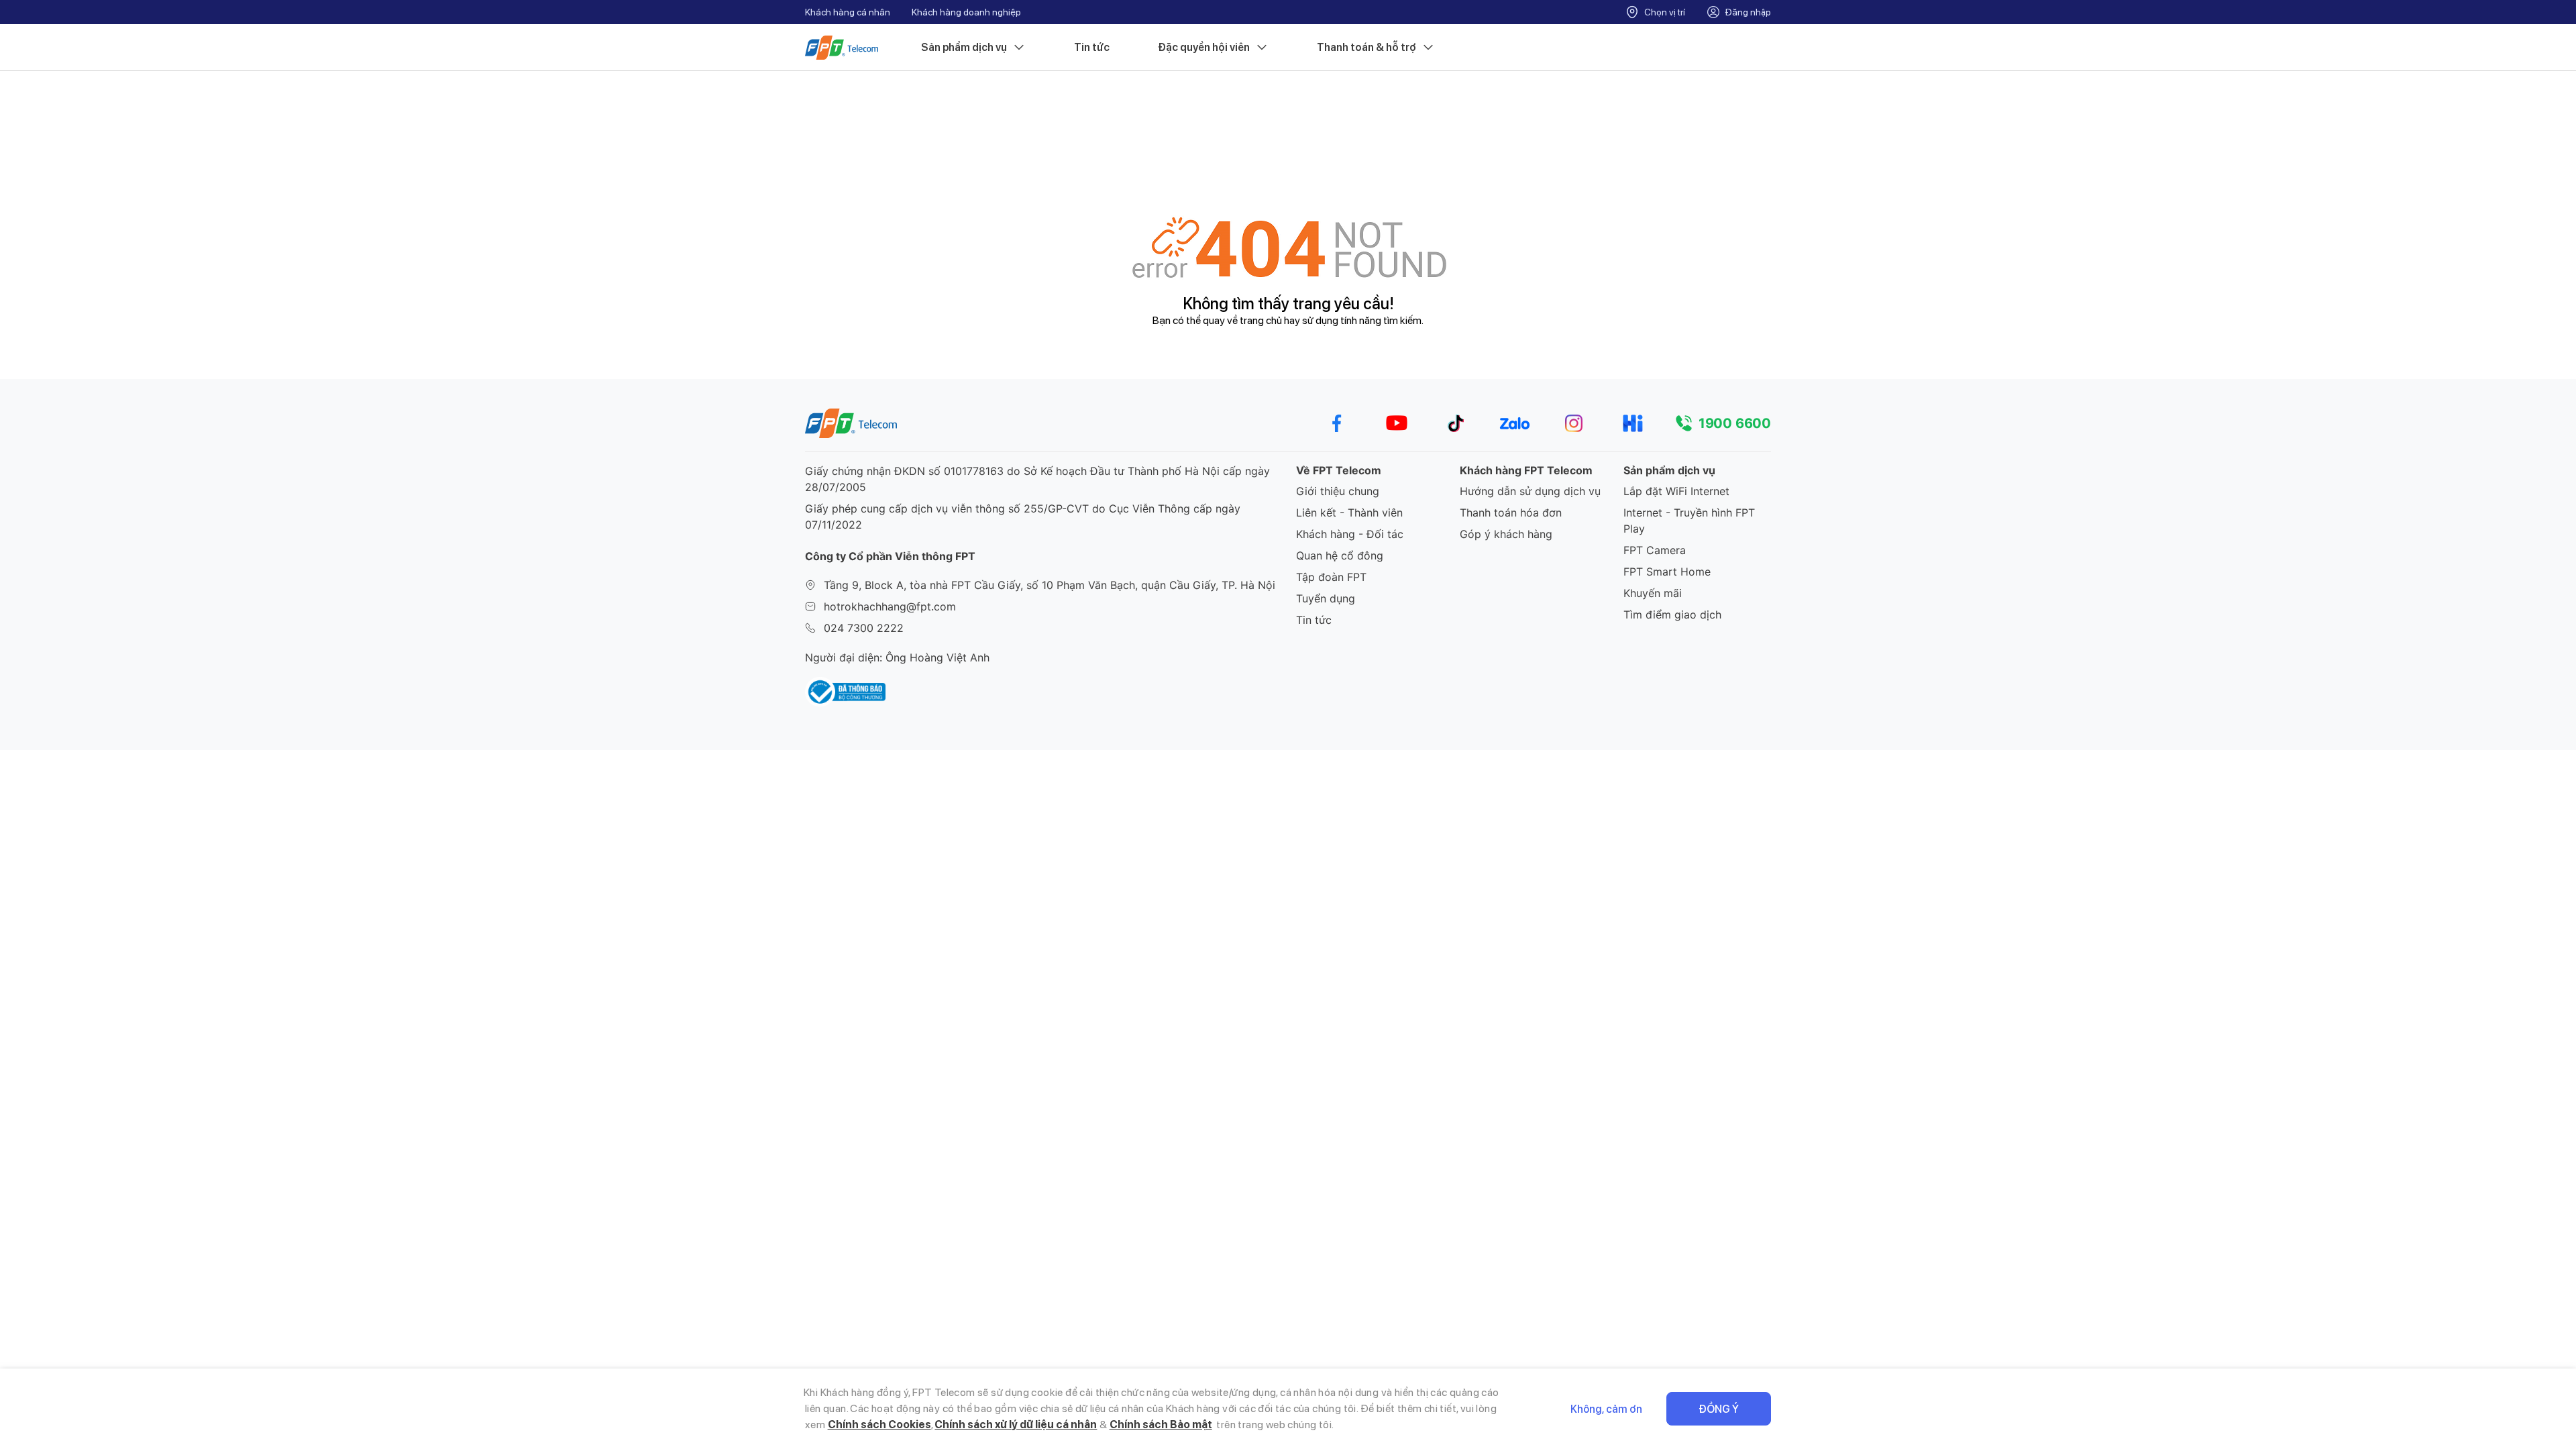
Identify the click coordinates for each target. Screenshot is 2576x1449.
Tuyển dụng (1326, 598)
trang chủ (1261, 320)
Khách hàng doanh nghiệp (966, 12)
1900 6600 (1735, 423)
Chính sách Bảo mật (1161, 1425)
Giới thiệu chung (1338, 491)
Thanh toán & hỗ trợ (1366, 47)
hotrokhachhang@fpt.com (890, 606)
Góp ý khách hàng (1506, 534)
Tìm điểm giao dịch (1672, 614)
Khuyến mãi (1653, 593)
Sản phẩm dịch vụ (964, 47)
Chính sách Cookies (879, 1425)
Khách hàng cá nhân (848, 12)
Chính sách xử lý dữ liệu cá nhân (1016, 1425)
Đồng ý (1719, 1409)
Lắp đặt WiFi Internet (1676, 491)
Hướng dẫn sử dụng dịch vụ (1530, 491)
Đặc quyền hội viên (1204, 47)
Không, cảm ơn (1606, 1409)
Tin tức (1092, 47)
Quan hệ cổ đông (1340, 555)
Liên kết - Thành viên (1349, 513)
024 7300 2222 (864, 628)
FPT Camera (1655, 550)
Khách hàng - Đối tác (1350, 534)
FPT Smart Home (1667, 572)
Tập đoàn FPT (1331, 577)
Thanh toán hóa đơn (1511, 513)
